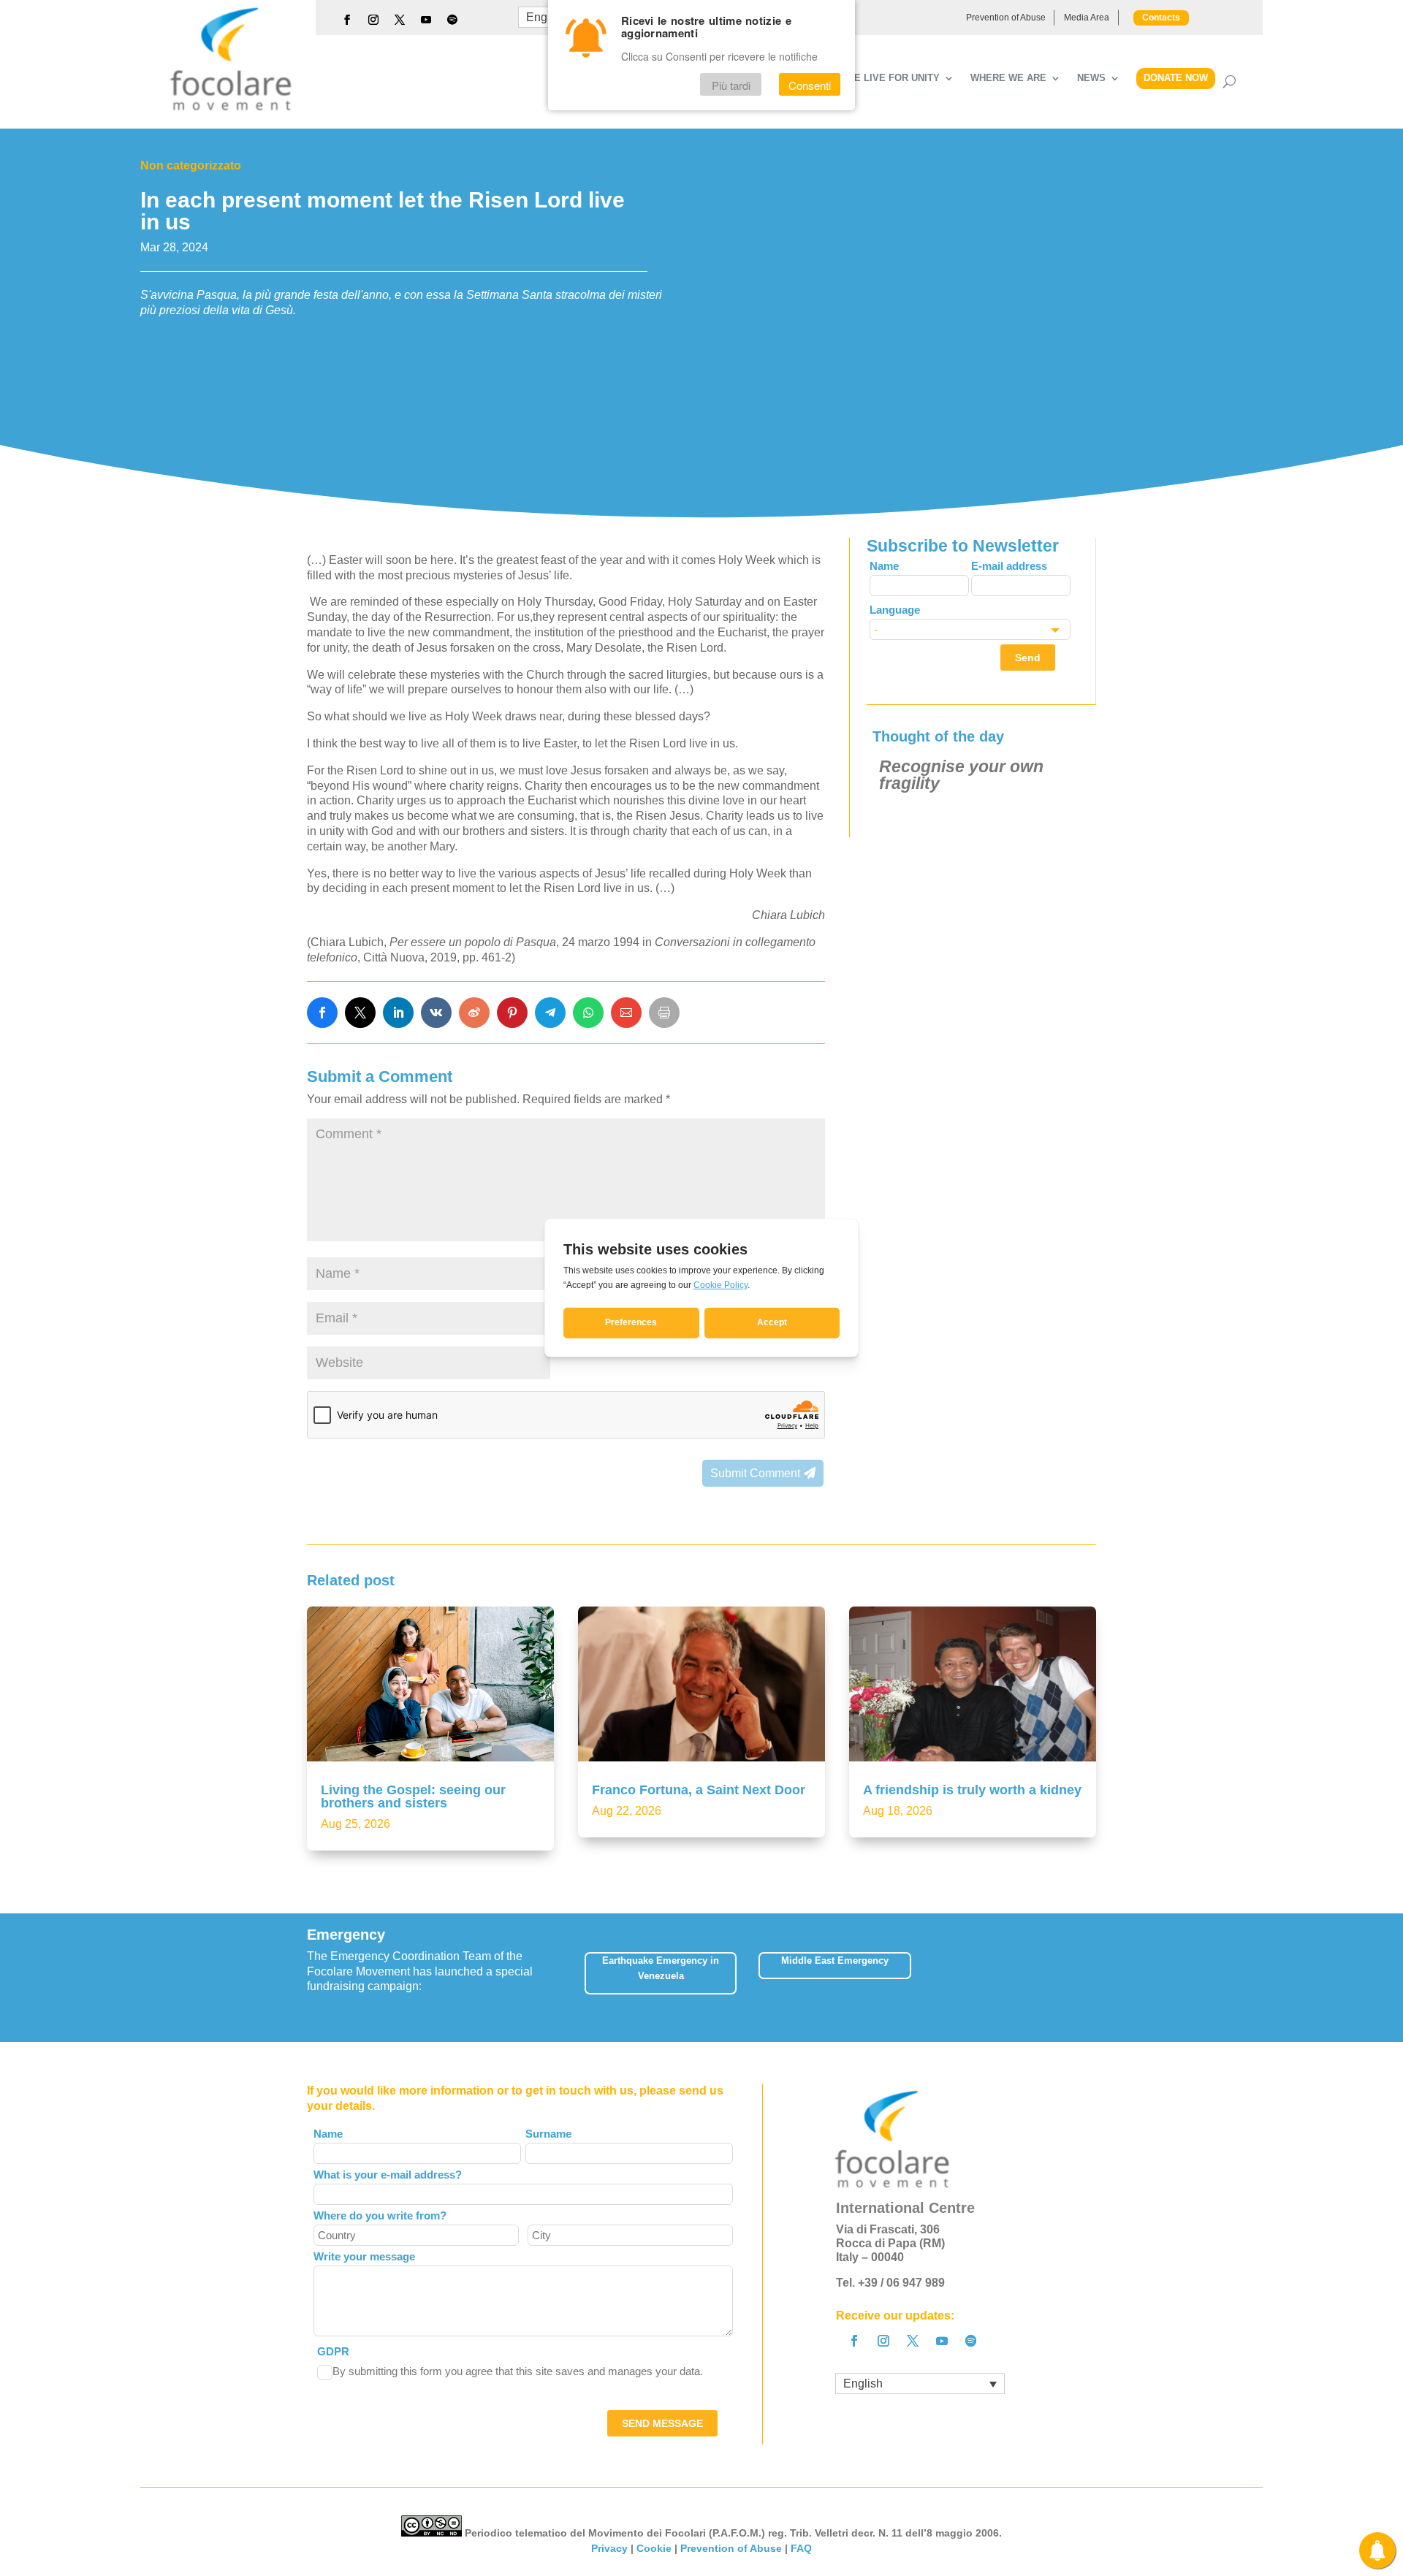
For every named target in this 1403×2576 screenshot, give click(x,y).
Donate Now (1176, 78)
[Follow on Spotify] (452, 20)
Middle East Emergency (835, 1960)
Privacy (609, 2548)
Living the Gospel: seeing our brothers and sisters (413, 1796)
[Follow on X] (400, 20)
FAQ (801, 2548)
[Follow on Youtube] (426, 20)
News (1091, 78)
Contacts (1161, 18)
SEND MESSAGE (662, 2423)
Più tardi (731, 85)
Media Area (1087, 18)
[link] (322, 1013)
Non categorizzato (191, 165)
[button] (1096, 1977)
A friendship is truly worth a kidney (972, 1790)
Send (1028, 658)
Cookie (654, 2548)
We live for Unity (893, 78)
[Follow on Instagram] (373, 20)
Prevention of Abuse (1006, 18)
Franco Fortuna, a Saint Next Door (699, 1790)
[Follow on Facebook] (347, 20)
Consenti (810, 85)
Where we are (1008, 78)
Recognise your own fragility (961, 775)
